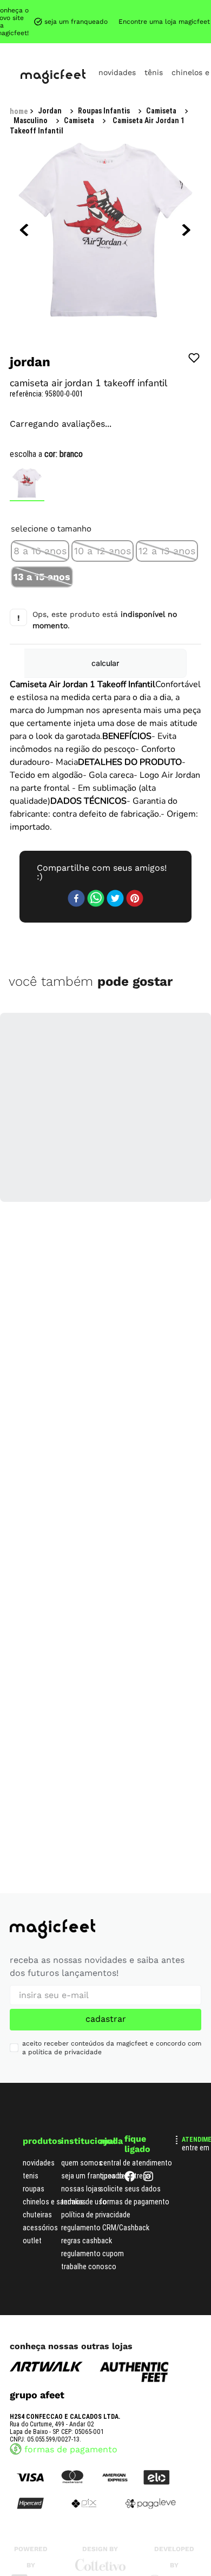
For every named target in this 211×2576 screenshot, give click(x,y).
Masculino (123, 9)
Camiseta (172, 9)
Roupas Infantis (64, 9)
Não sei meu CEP (165, 512)
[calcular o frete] (157, 541)
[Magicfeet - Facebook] (130, 2048)
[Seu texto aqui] (174, 2454)
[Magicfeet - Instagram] (148, 2048)
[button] (40, 447)
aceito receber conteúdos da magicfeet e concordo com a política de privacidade (112, 1917)
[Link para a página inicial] (19, 10)
